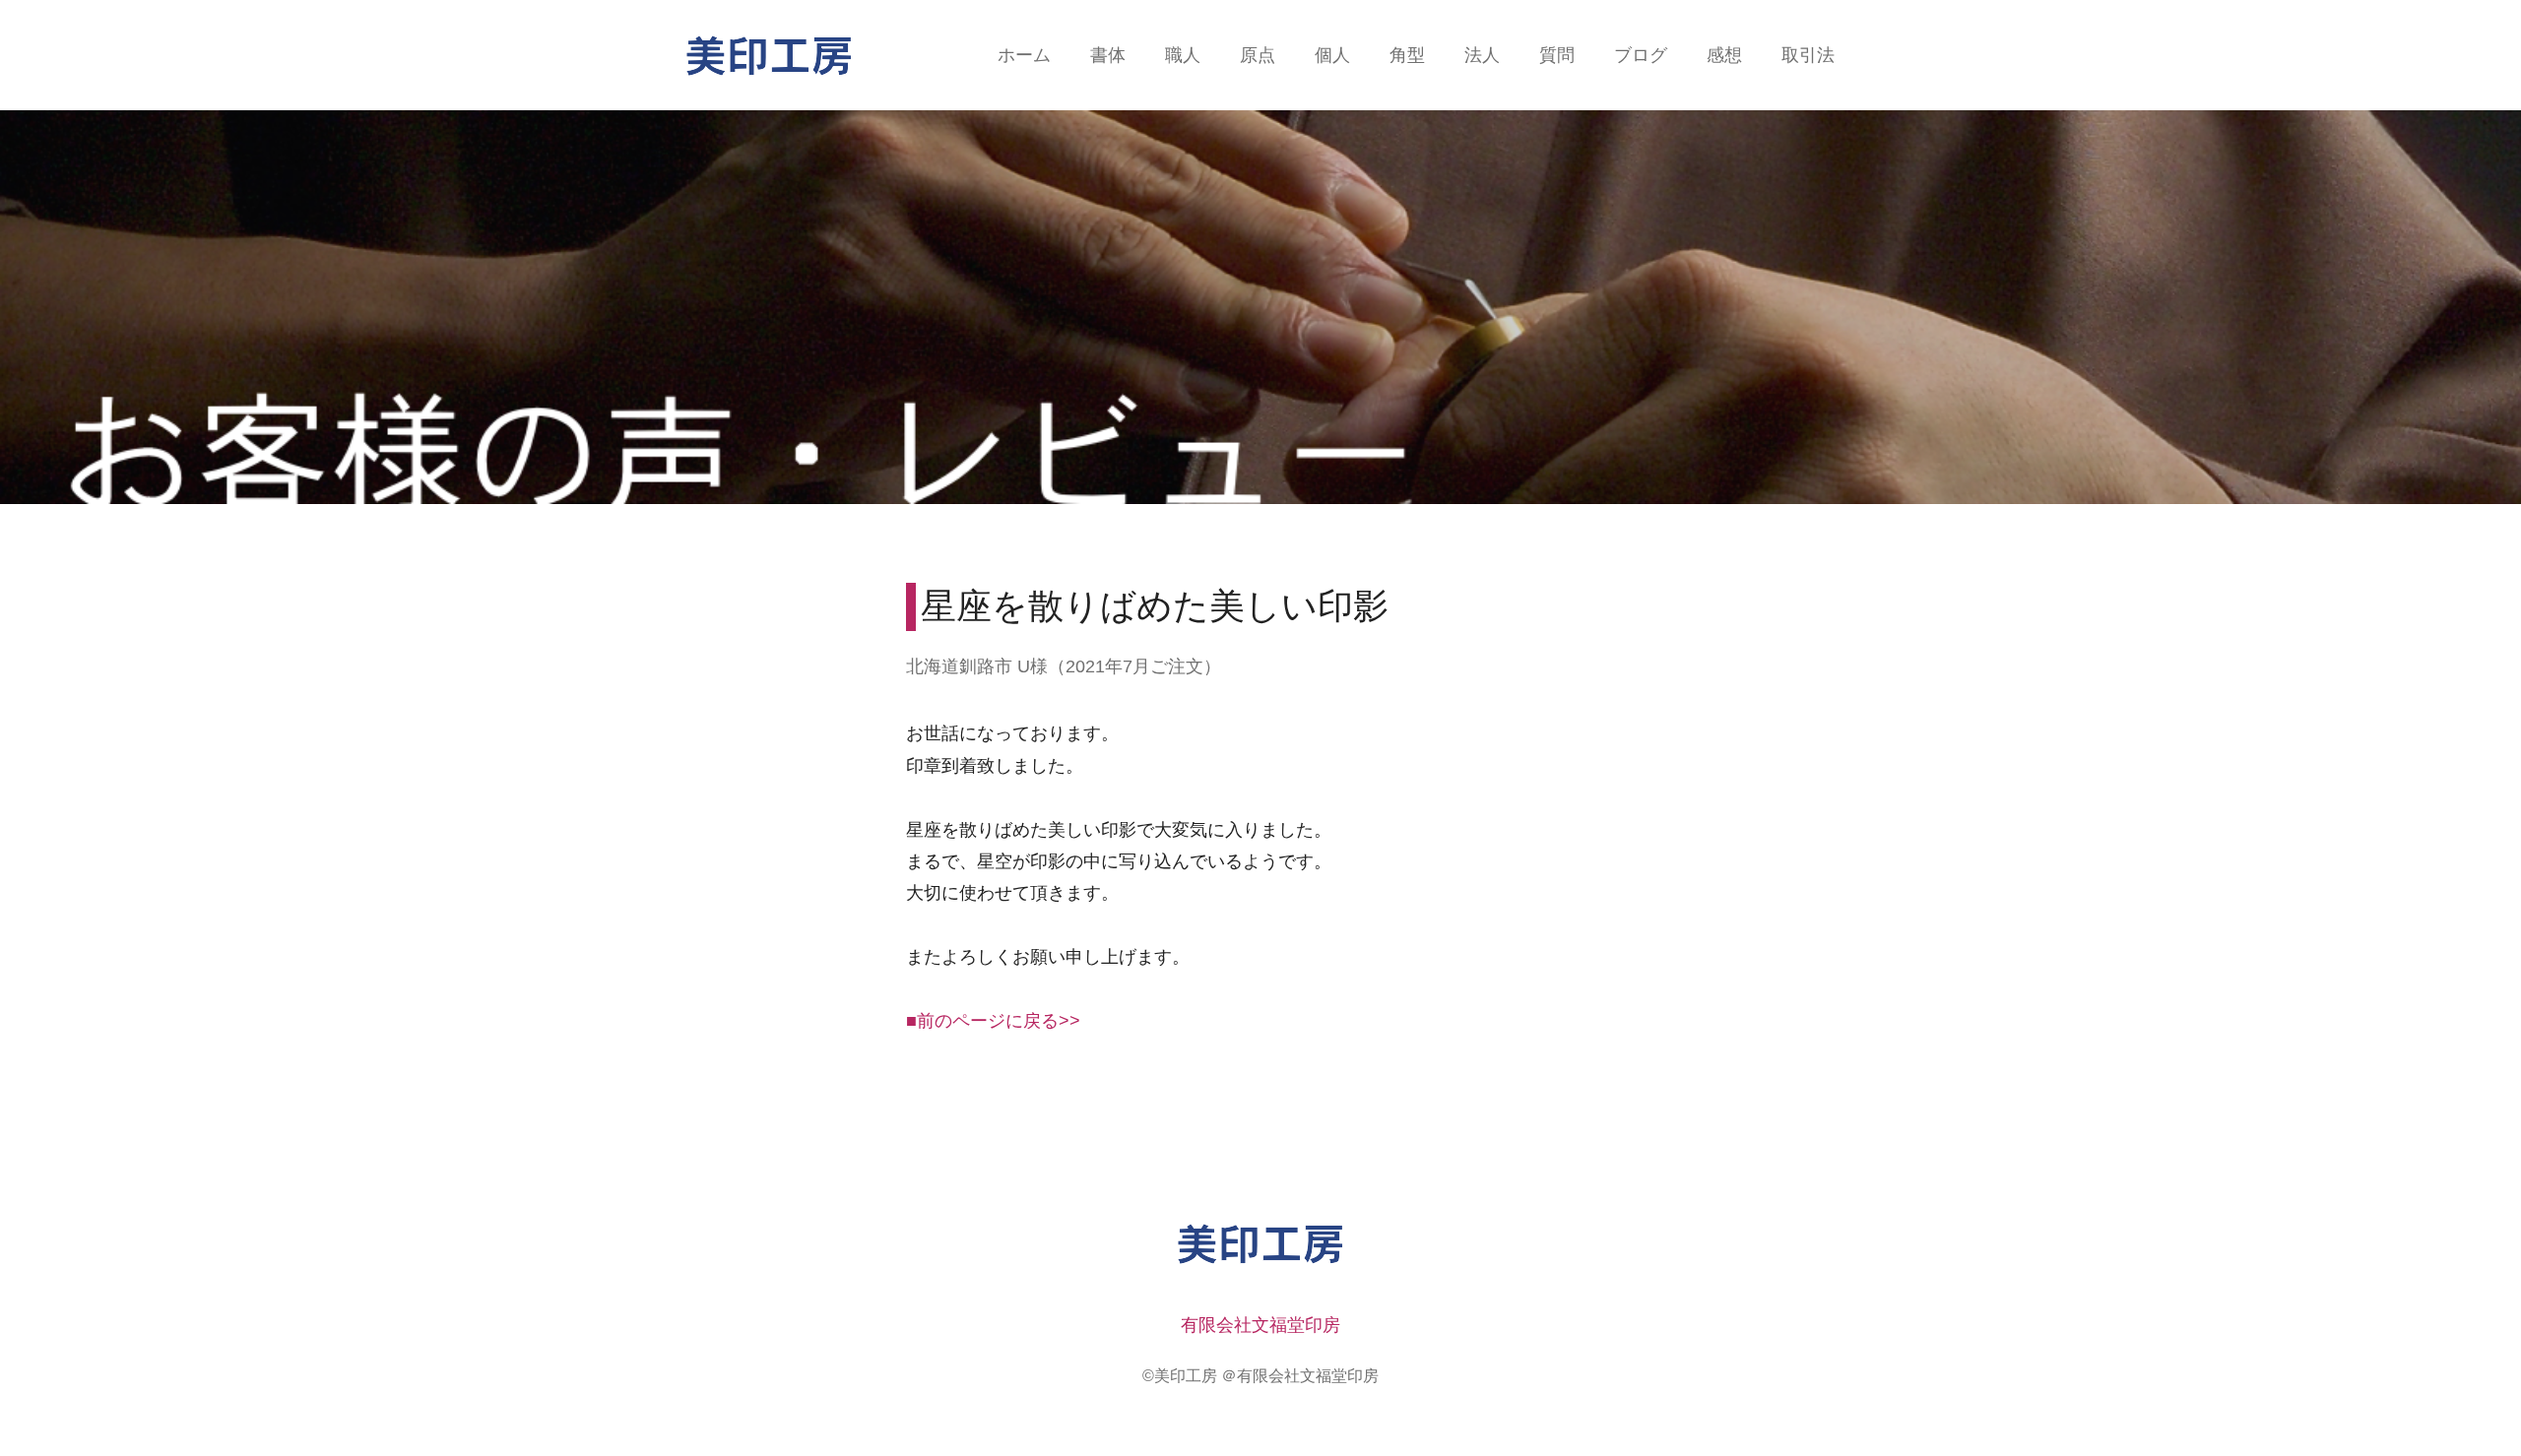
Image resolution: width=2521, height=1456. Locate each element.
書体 (1108, 55)
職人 (1183, 55)
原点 (1258, 55)
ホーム (1024, 55)
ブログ (1641, 55)
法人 (1482, 55)
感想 (1724, 55)
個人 (1332, 55)
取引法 (1808, 55)
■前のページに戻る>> (993, 1021)
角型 (1407, 55)
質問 (1557, 55)
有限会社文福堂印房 (1260, 1325)
